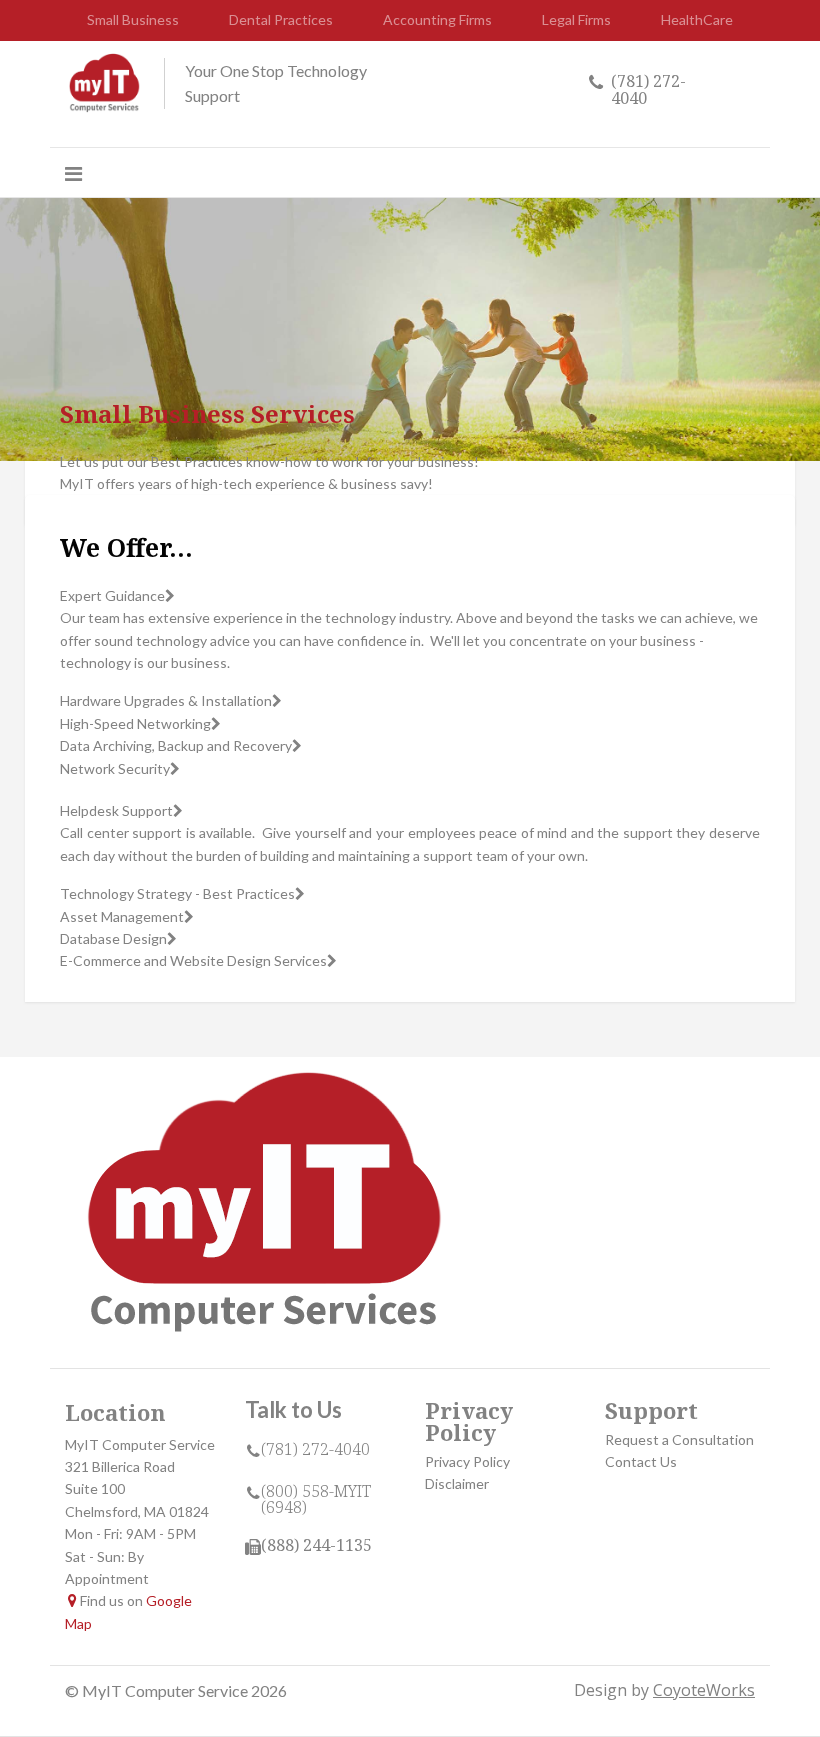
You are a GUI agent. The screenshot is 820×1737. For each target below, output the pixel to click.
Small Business (133, 19)
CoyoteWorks (704, 1690)
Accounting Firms (437, 19)
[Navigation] (73, 173)
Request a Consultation (679, 1439)
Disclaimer (457, 1483)
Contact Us (641, 1461)
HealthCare (697, 19)
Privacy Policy (467, 1461)
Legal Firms (576, 19)
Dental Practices (281, 19)
